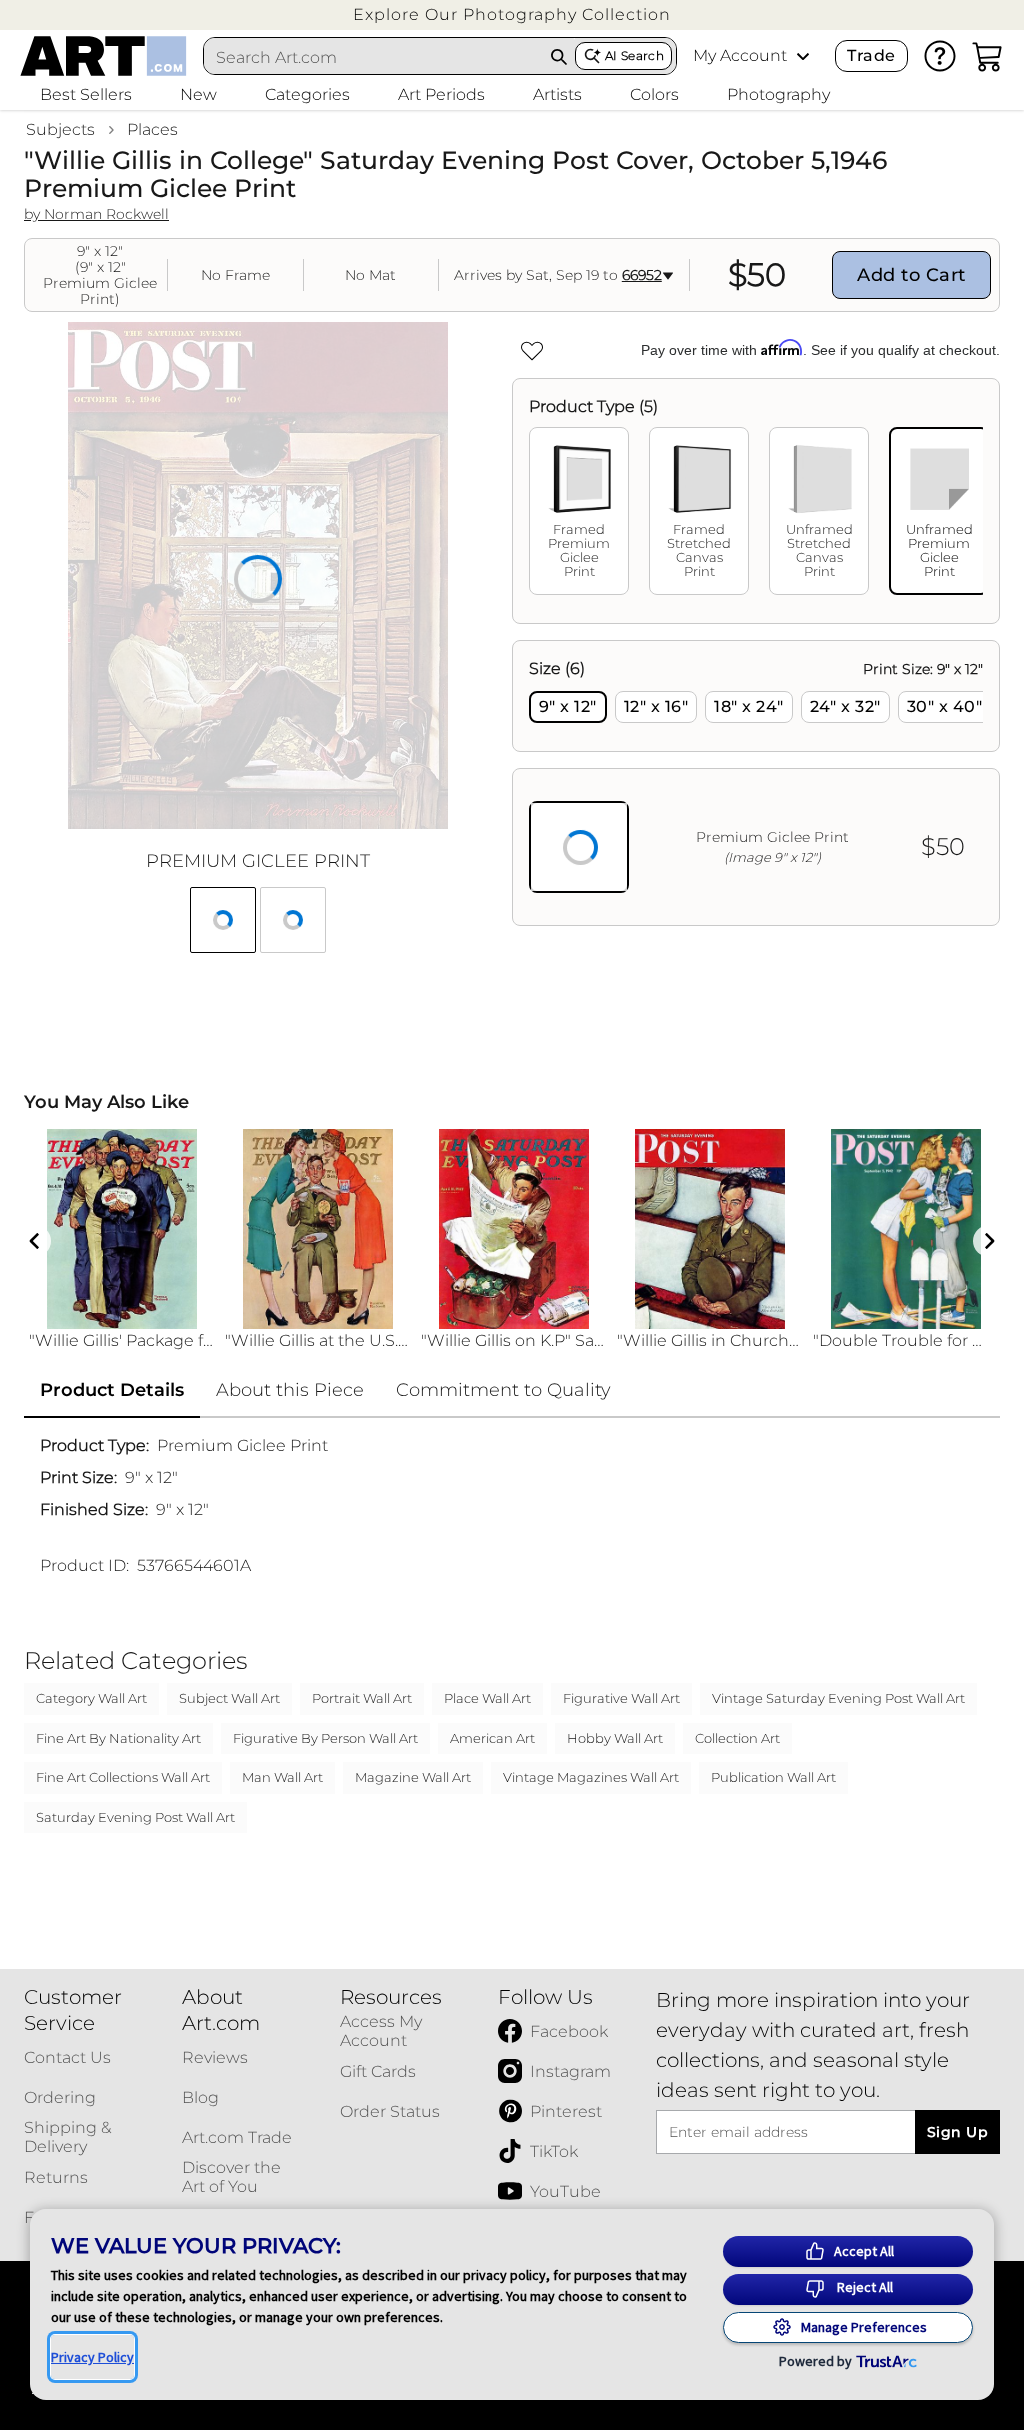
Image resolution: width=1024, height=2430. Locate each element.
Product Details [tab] (112, 1390)
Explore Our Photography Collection (512, 14)
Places (152, 129)
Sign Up (957, 2132)
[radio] (568, 707)
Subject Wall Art (229, 1698)
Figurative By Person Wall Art (325, 1738)
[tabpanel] (756, 783)
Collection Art (737, 1738)
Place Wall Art (487, 1698)
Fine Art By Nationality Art (118, 1738)
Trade (871, 55)
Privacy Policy (92, 2357)
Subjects (60, 129)
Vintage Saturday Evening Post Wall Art (838, 1698)
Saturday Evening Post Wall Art (135, 1817)
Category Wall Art (91, 1698)
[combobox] (374, 57)
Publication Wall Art (773, 1777)
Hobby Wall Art (615, 1738)
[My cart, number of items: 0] (988, 56)
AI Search (634, 55)
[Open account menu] (803, 56)
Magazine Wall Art (413, 1777)
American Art (492, 1738)
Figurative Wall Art (621, 1698)
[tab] (579, 511)
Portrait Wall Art (362, 1698)
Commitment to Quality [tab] (503, 1390)
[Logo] (103, 56)
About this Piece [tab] (290, 1390)
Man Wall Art (282, 1777)
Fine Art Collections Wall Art (123, 1777)
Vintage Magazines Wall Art (591, 1777)
